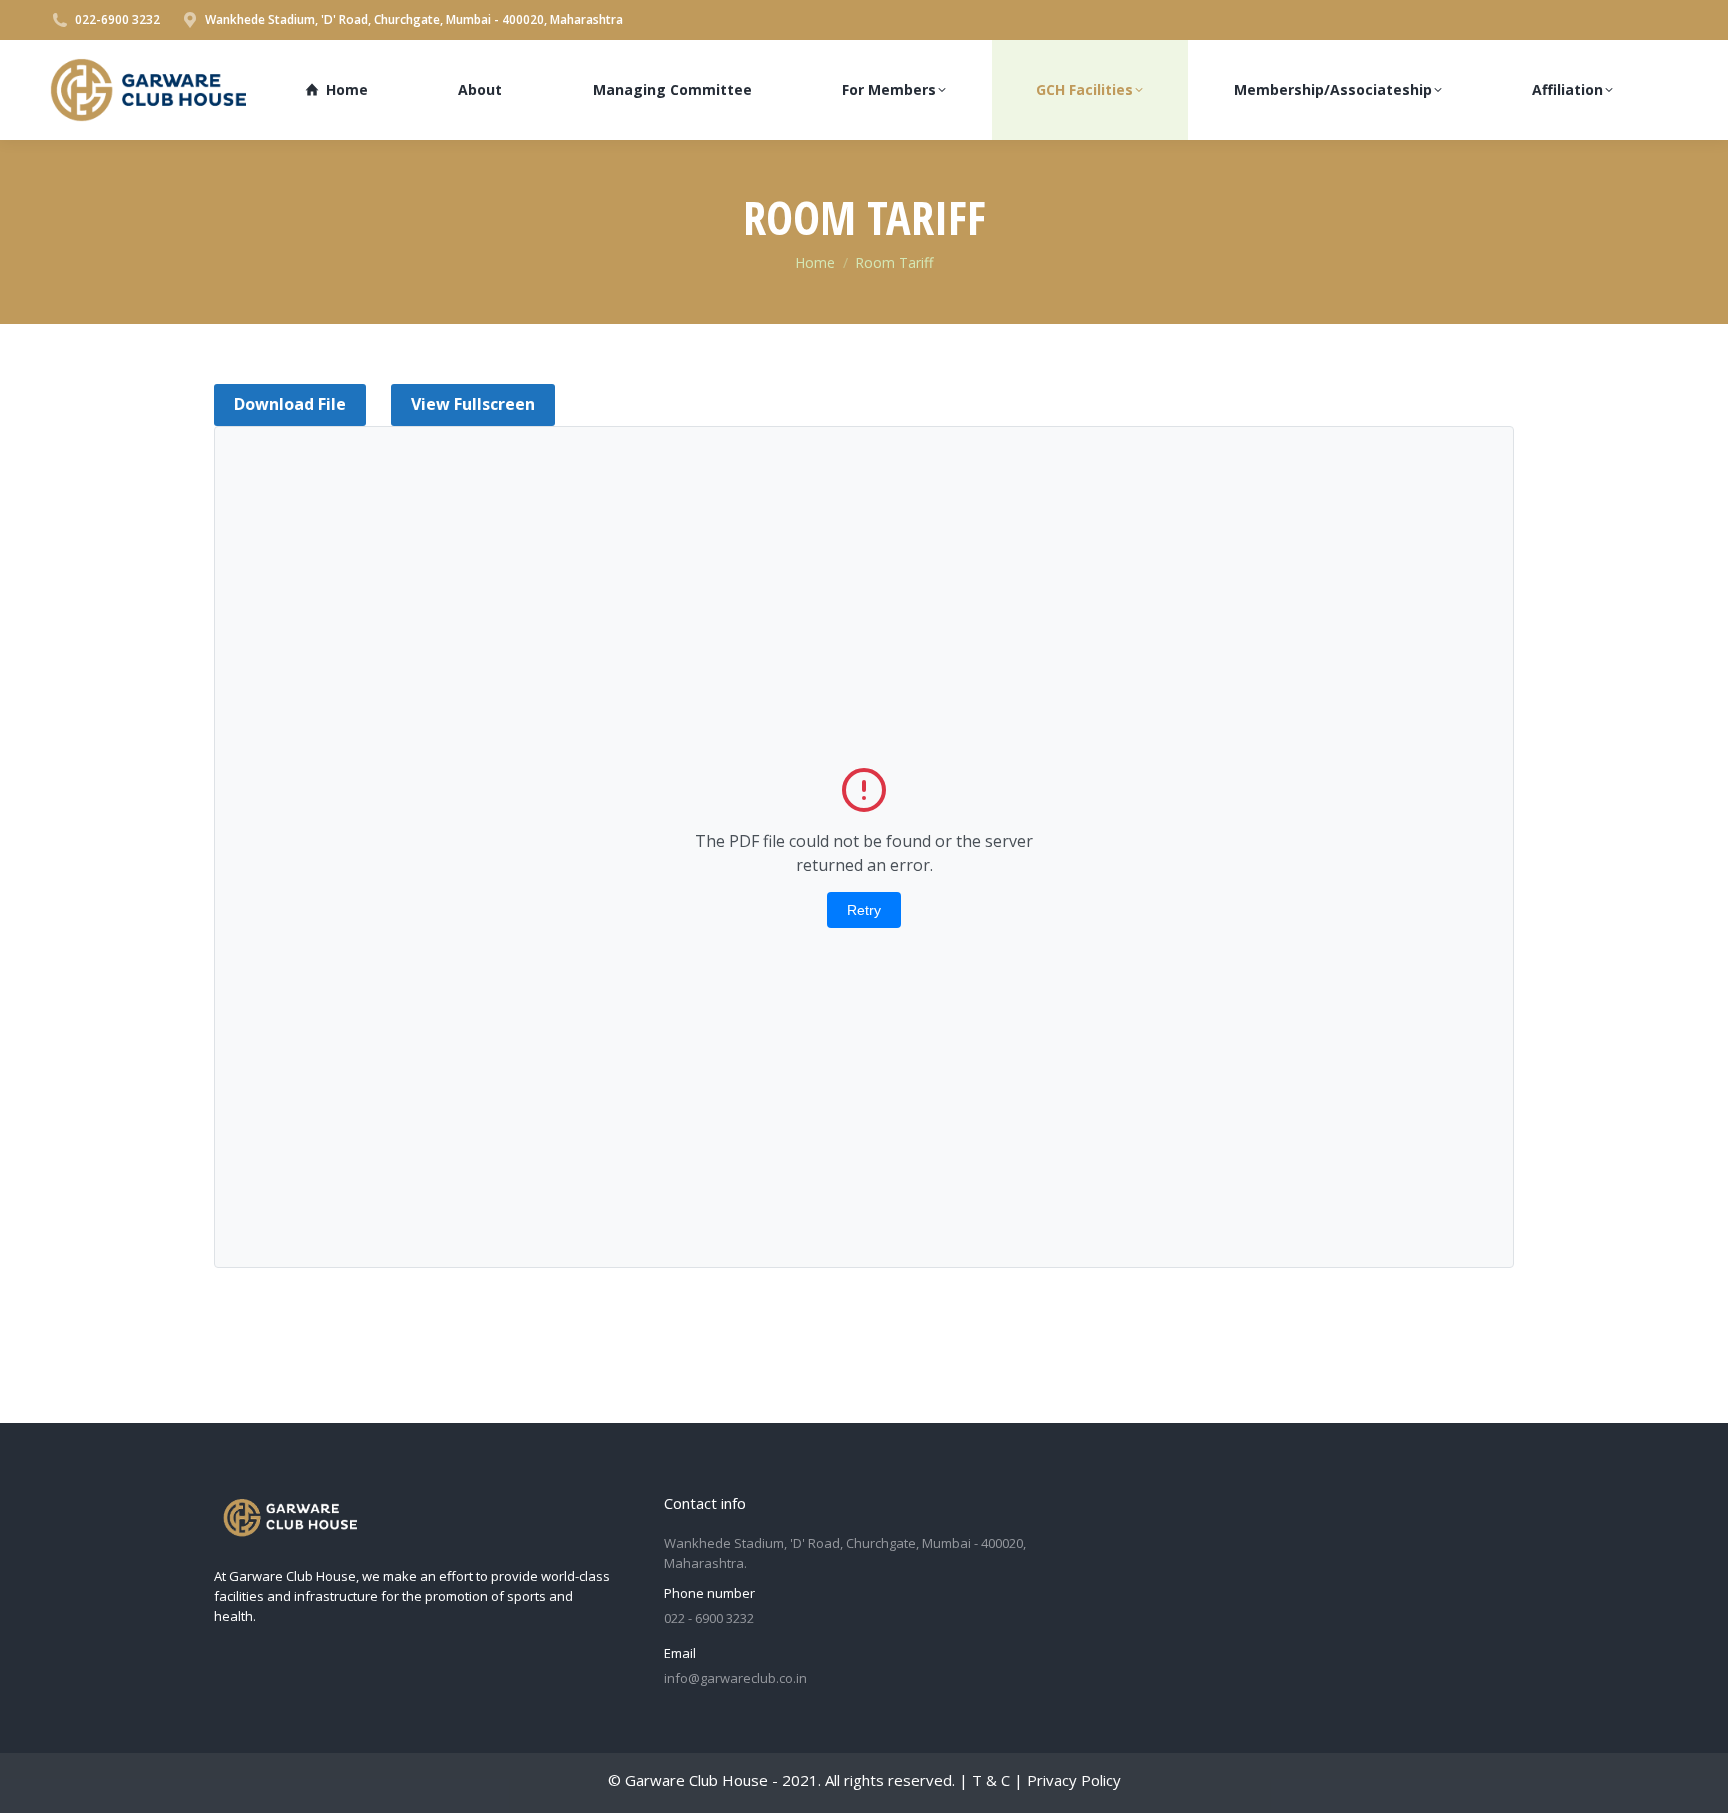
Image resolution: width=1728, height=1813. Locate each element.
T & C (991, 1780)
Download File (290, 404)
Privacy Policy (1074, 1780)
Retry (864, 910)
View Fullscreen (473, 404)
